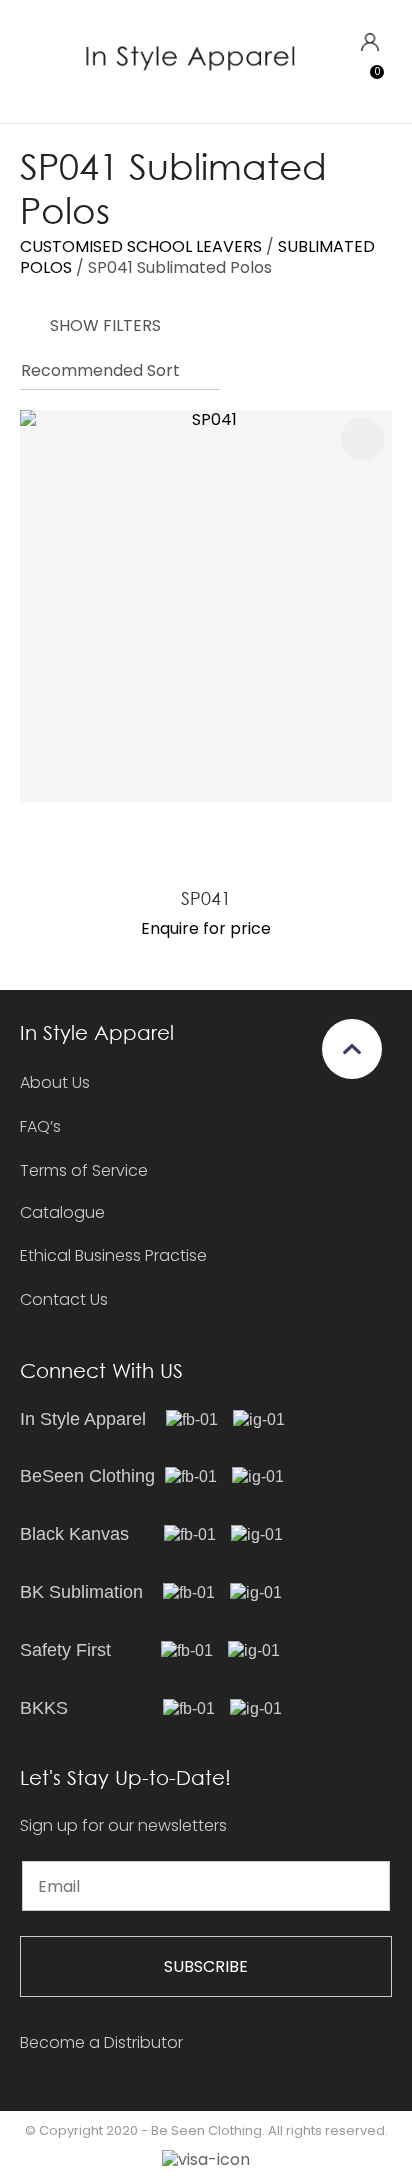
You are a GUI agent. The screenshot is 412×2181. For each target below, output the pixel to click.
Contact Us (64, 1299)
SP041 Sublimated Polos (180, 267)
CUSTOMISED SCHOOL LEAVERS (141, 246)
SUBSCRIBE (206, 1966)
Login (369, 42)
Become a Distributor (101, 2042)
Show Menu (32, 60)
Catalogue (62, 1213)
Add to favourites (363, 439)
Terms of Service (84, 1170)
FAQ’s (40, 1126)
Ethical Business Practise (113, 1255)
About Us (55, 1082)
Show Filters (105, 325)
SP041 (206, 898)
